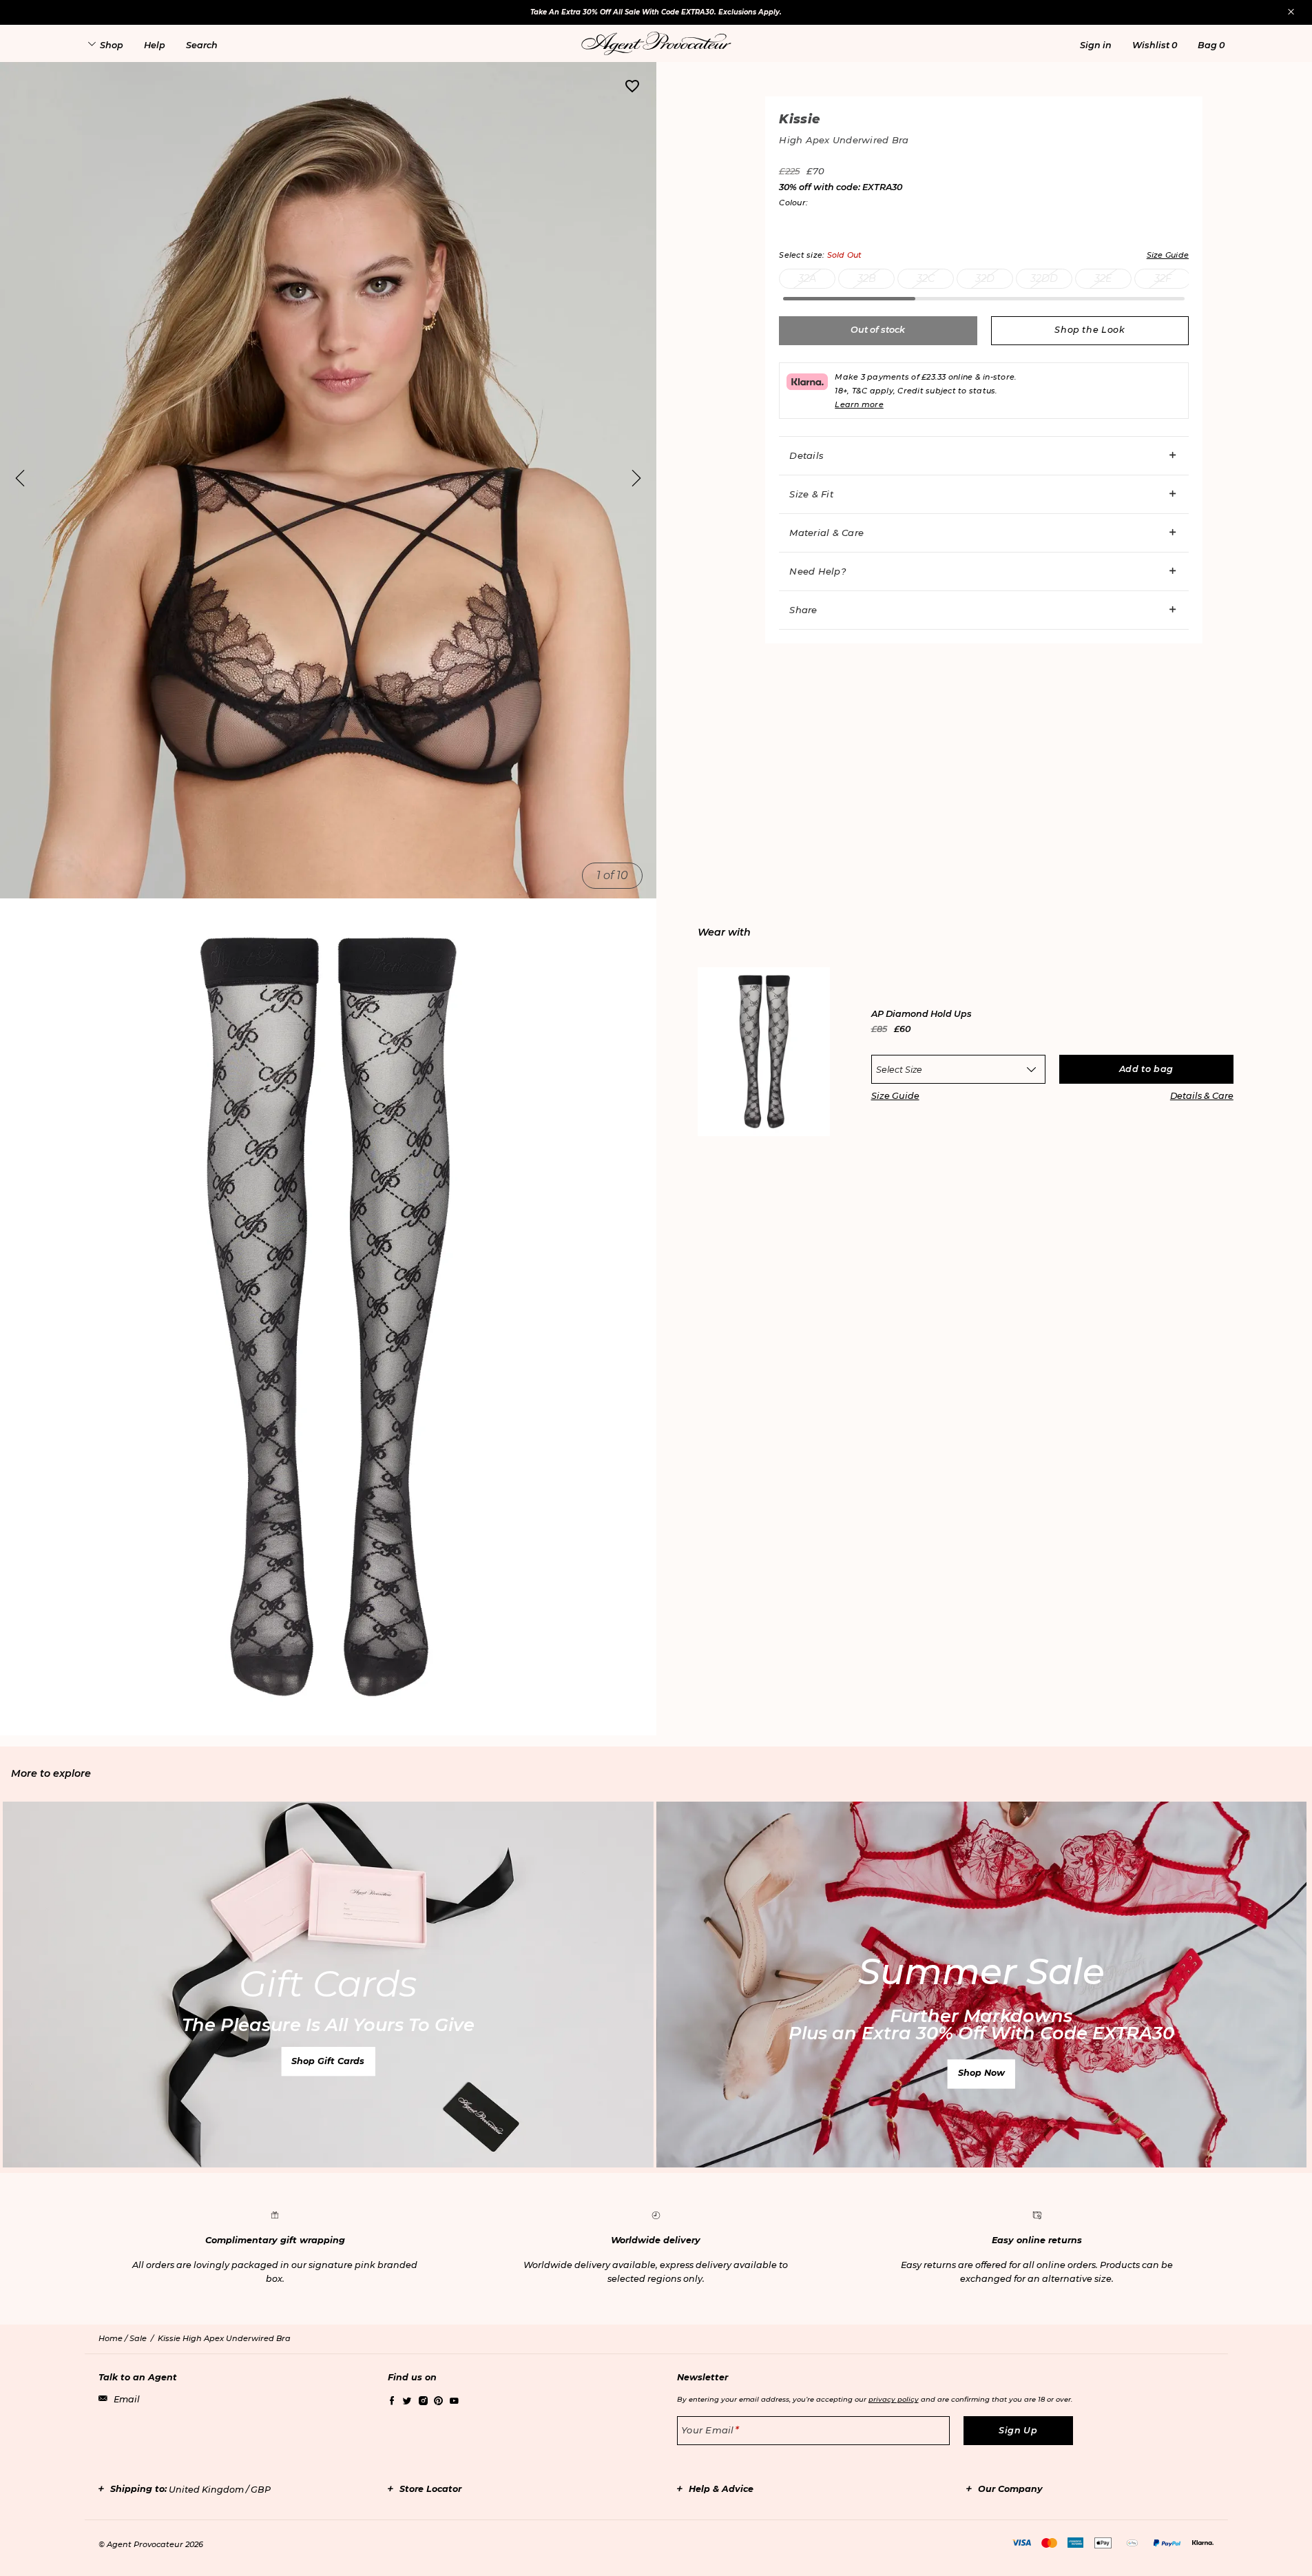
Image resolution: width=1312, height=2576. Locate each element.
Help (155, 45)
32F (1163, 278)
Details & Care (1202, 1096)
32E (1103, 278)
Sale (138, 2338)
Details (806, 455)
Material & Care (826, 533)
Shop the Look (1090, 330)
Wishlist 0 (1155, 45)
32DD (1044, 278)
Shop (112, 45)
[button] (1096, 45)
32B (867, 278)
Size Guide (895, 1096)
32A (807, 278)
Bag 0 (1211, 45)
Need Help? (818, 571)
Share (803, 610)
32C (926, 278)
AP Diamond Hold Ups (921, 1014)
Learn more (859, 404)
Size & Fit (811, 494)
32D (985, 278)
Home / (114, 2338)
